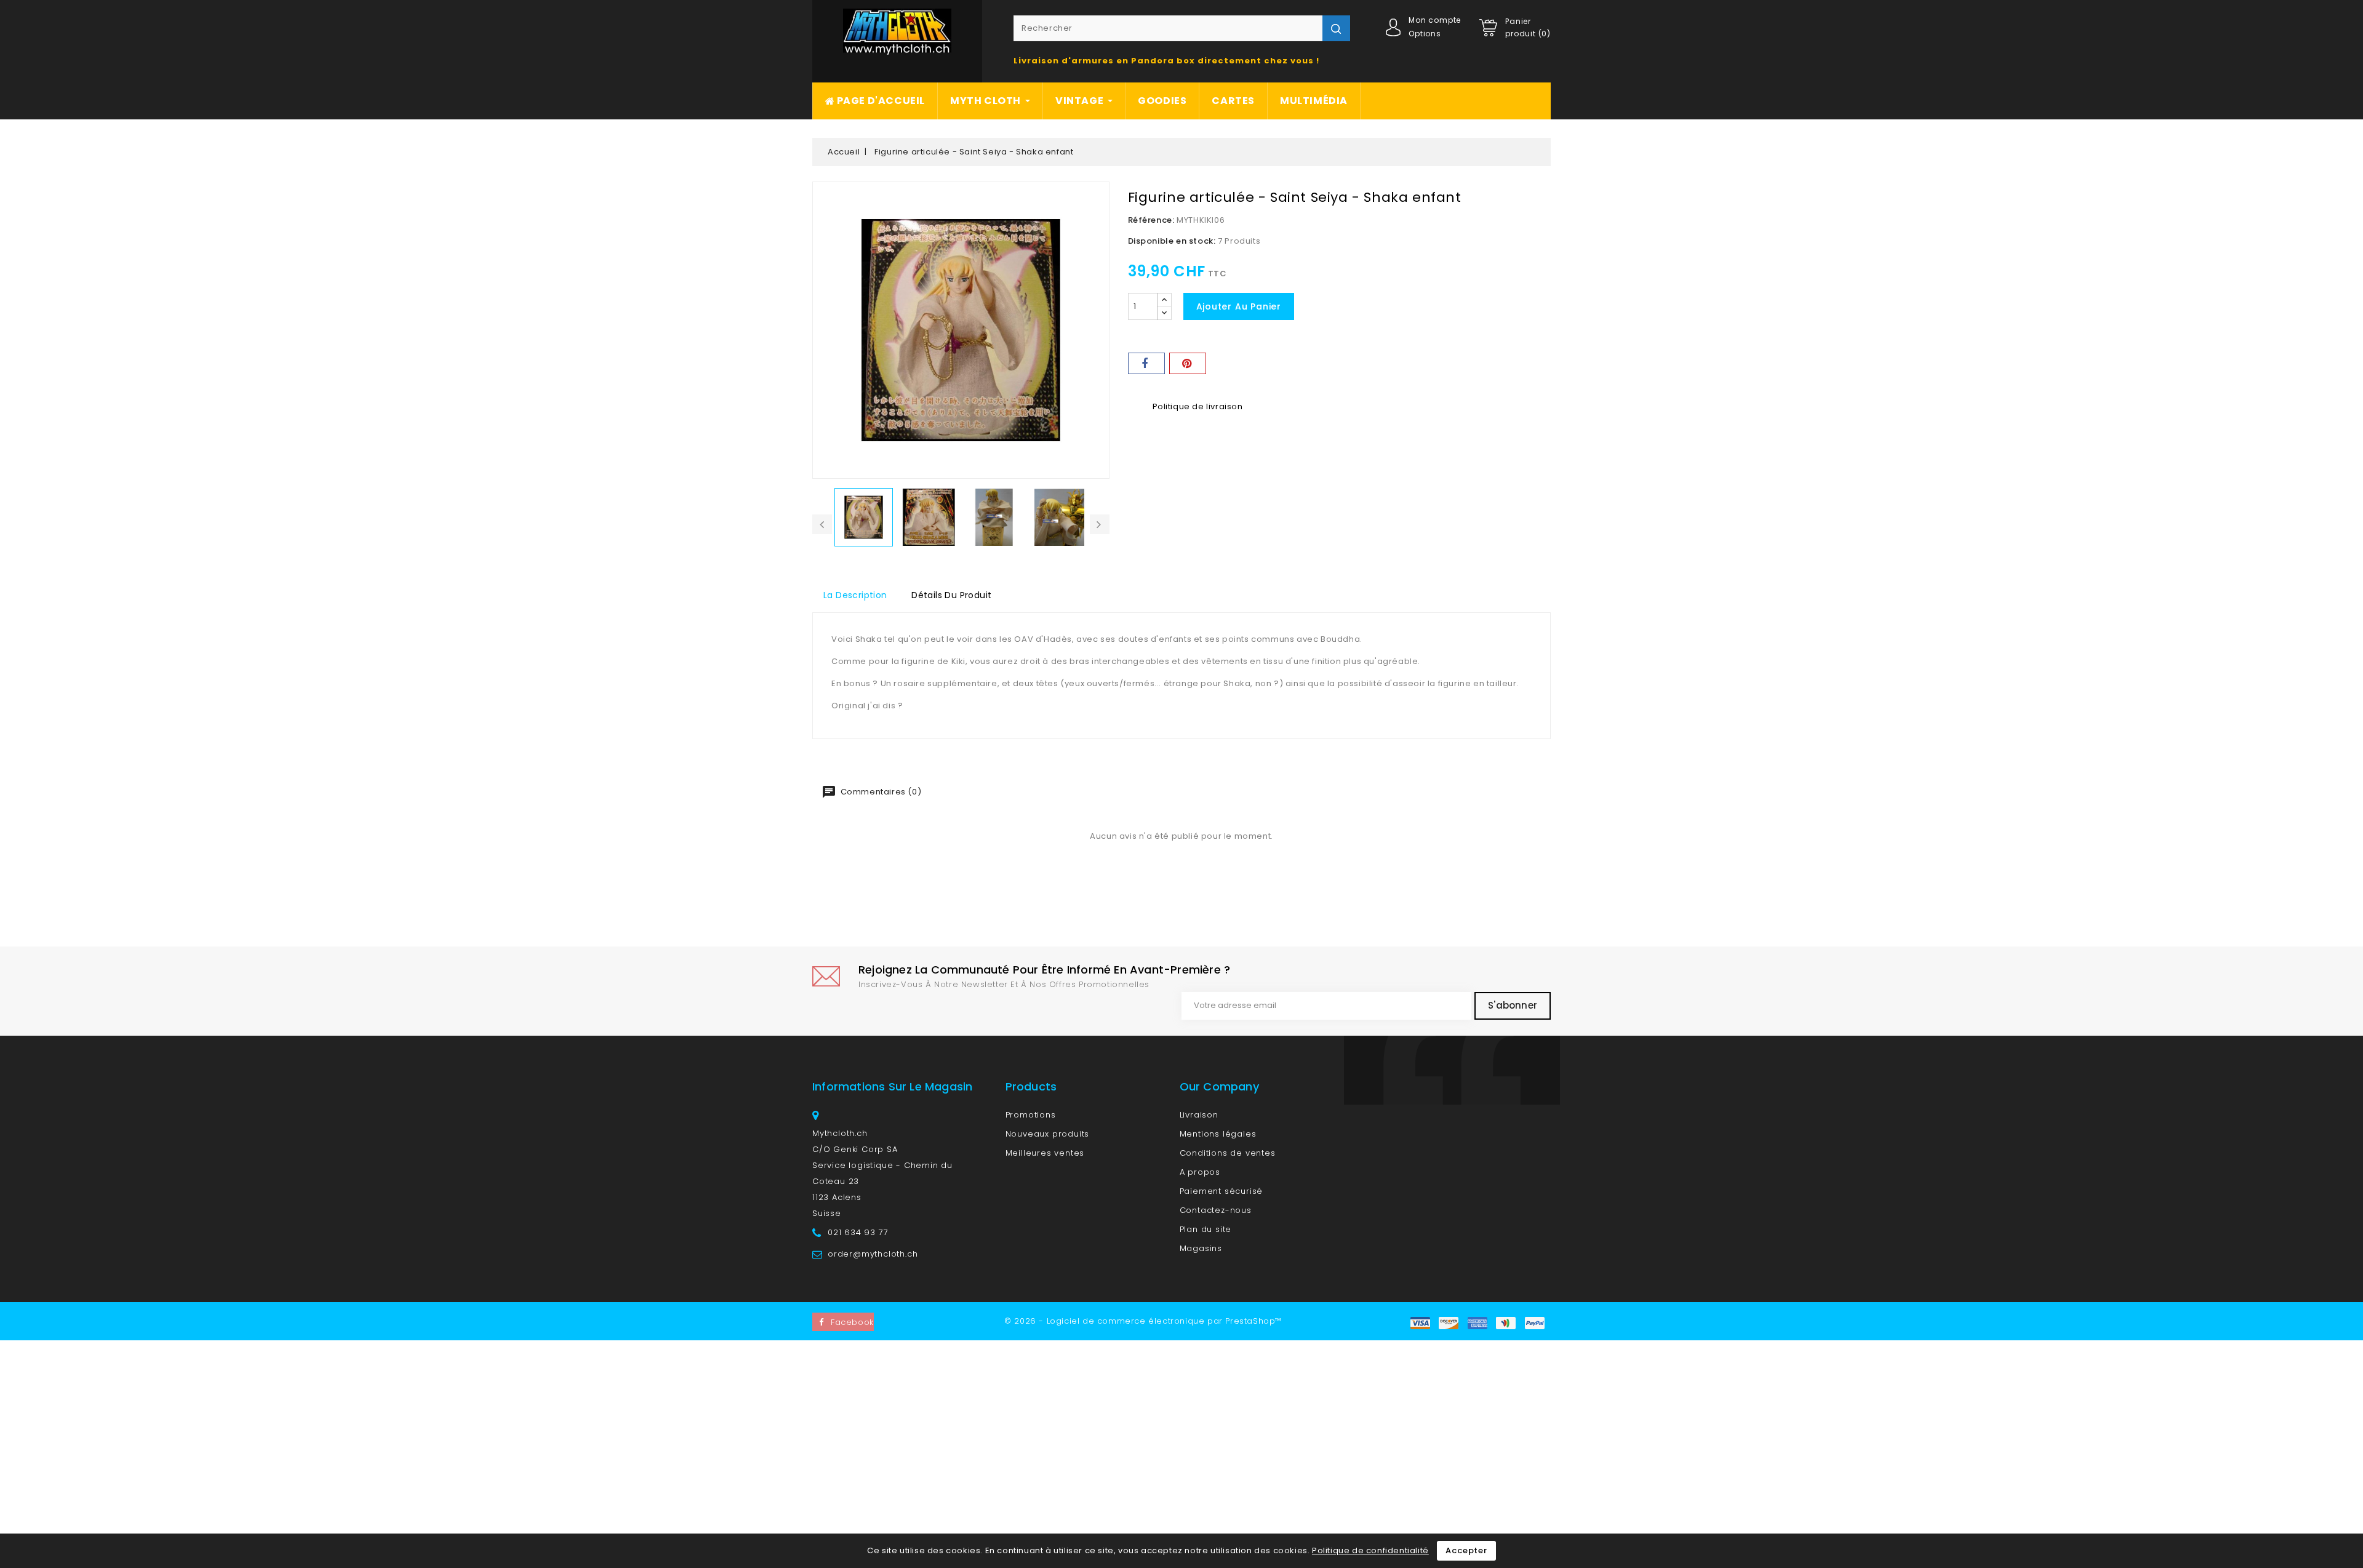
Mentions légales (1218, 1134)
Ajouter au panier (1239, 306)
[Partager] (1146, 363)
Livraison (1199, 1115)
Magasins (1201, 1248)
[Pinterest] (1188, 363)
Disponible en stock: (1172, 241)
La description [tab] (855, 595)
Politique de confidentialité (1370, 1550)
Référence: (1151, 220)
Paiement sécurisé (1221, 1191)
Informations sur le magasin (892, 1086)
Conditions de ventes (1228, 1153)
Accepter (1466, 1550)
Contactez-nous (1216, 1210)
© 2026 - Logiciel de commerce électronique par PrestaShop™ (1143, 1321)
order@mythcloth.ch (873, 1254)
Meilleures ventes (1045, 1153)
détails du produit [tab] (951, 595)
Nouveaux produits (1048, 1134)
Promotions (1031, 1115)
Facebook (852, 1322)
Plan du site (1206, 1229)
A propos (1200, 1172)
